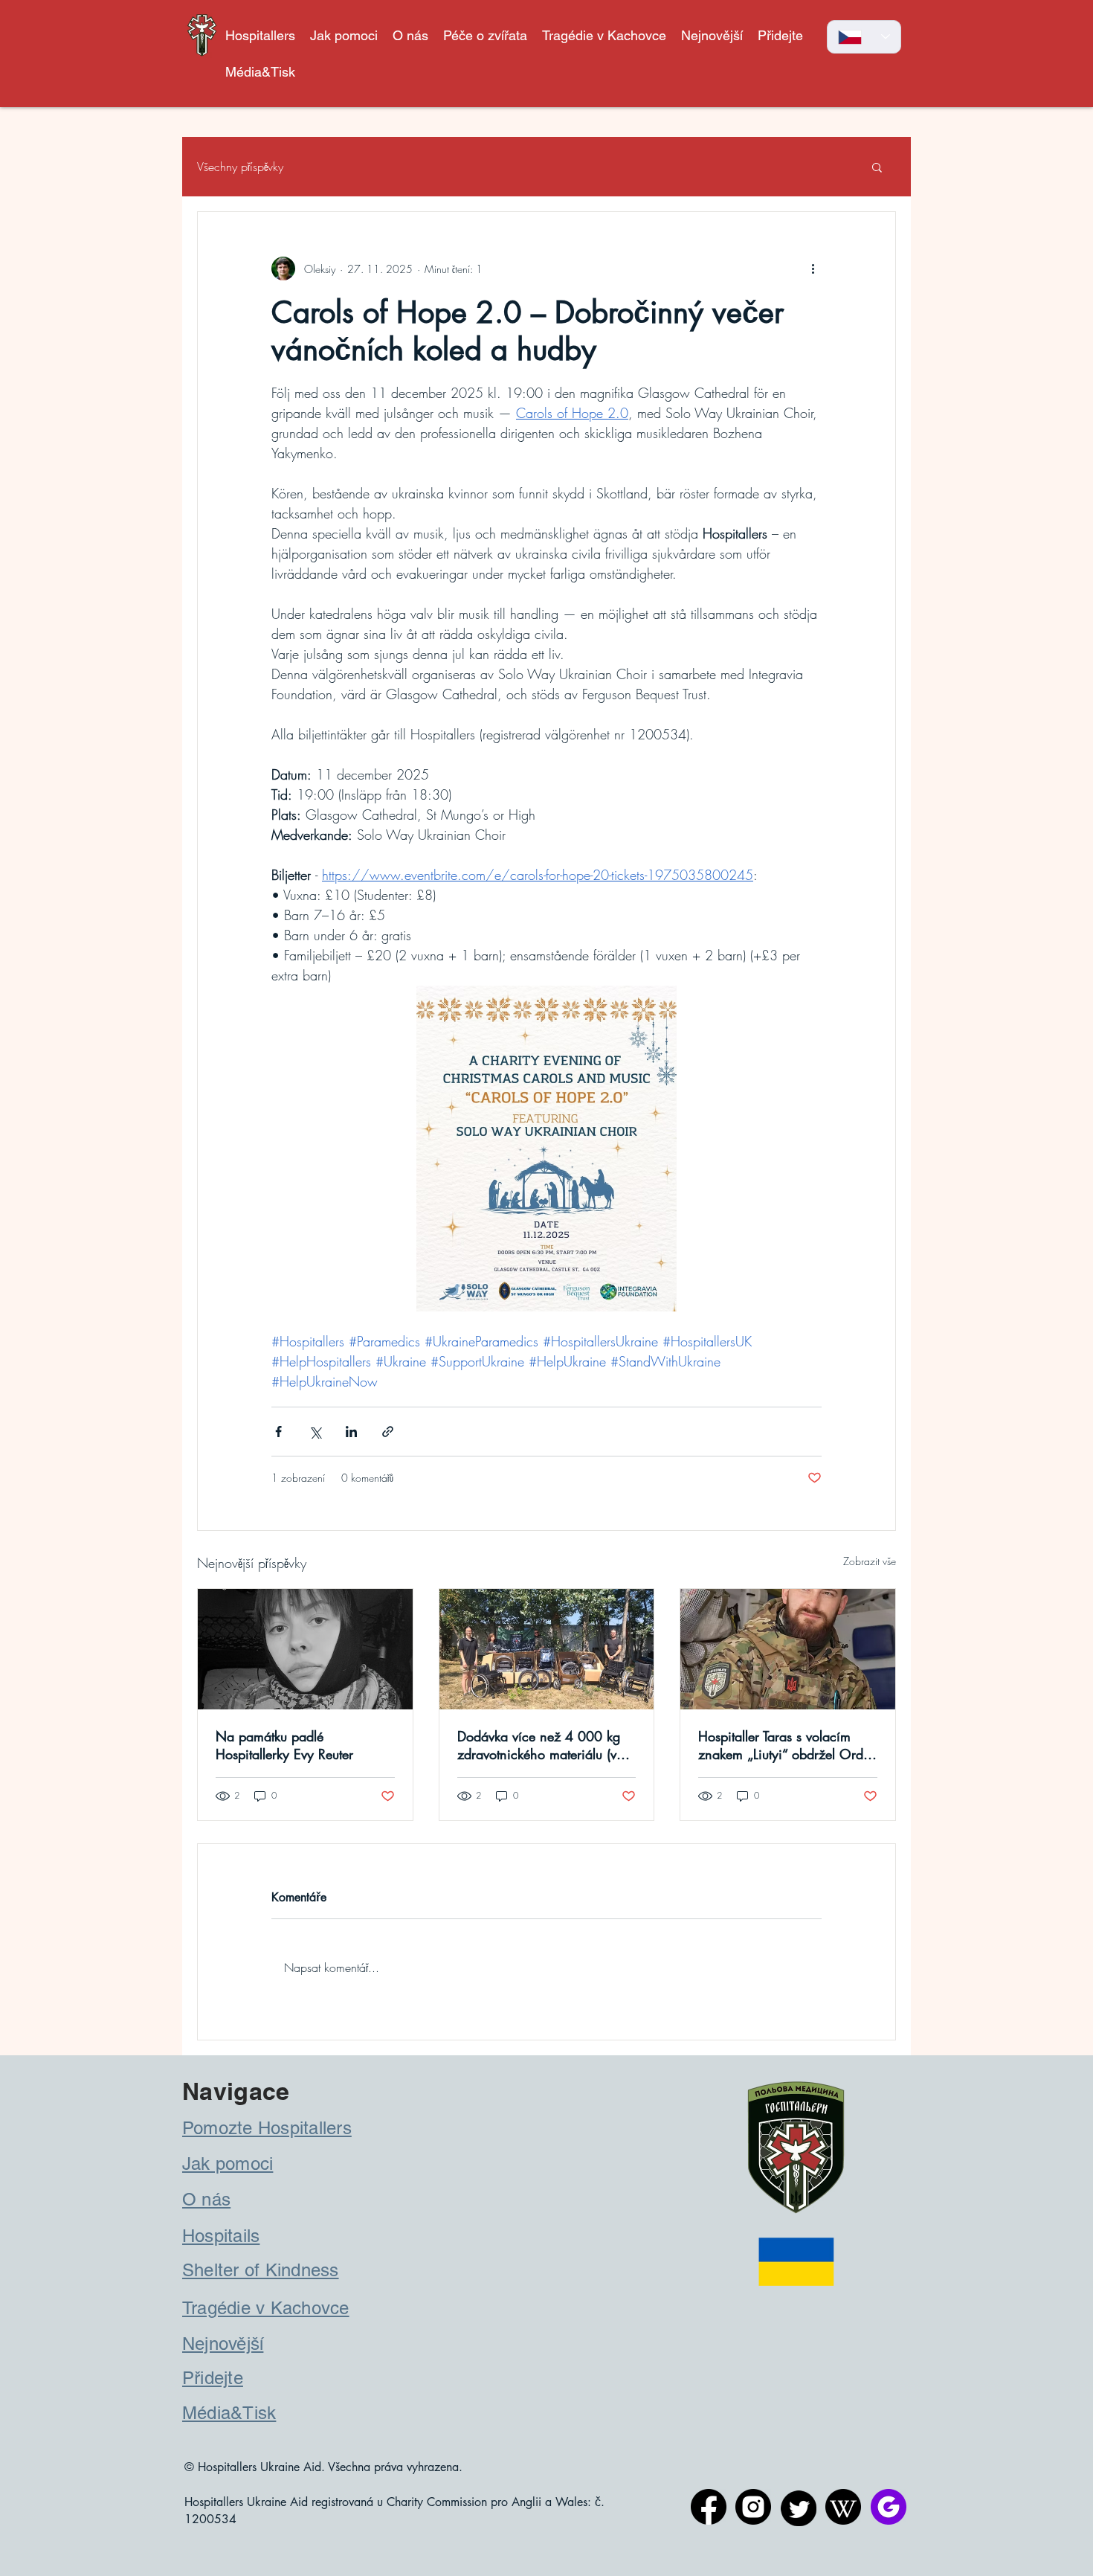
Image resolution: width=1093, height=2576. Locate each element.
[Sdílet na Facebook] (278, 1432)
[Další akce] (813, 269)
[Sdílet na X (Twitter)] (315, 1432)
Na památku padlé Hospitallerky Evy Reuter (284, 1745)
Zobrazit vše (870, 1561)
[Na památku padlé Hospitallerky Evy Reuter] (305, 1649)
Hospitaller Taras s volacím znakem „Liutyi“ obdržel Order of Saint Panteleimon (786, 1745)
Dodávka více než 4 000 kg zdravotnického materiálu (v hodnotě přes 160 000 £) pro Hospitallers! (545, 1745)
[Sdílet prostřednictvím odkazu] (388, 1432)
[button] (485, 35)
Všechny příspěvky (240, 167)
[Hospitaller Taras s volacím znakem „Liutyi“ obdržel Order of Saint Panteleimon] (788, 1649)
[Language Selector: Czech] (864, 37)
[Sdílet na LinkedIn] (351, 1432)
